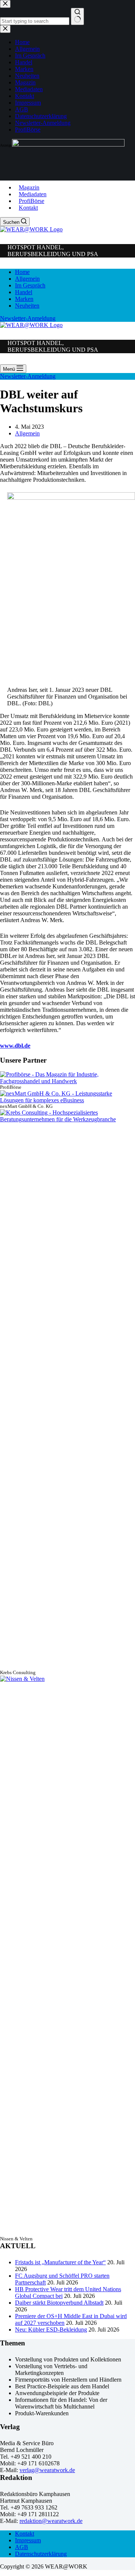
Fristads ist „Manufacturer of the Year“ (60, 2262)
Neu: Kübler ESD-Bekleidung (51, 2330)
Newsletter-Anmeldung (28, 318)
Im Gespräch (30, 285)
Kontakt (28, 208)
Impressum (28, 2540)
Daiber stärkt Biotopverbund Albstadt (59, 2303)
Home (22, 272)
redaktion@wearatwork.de (51, 2521)
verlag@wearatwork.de (47, 2470)
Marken (24, 299)
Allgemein (27, 279)
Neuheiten (27, 306)
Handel (24, 292)
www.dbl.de (15, 1046)
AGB (22, 2547)
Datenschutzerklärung (41, 2554)
